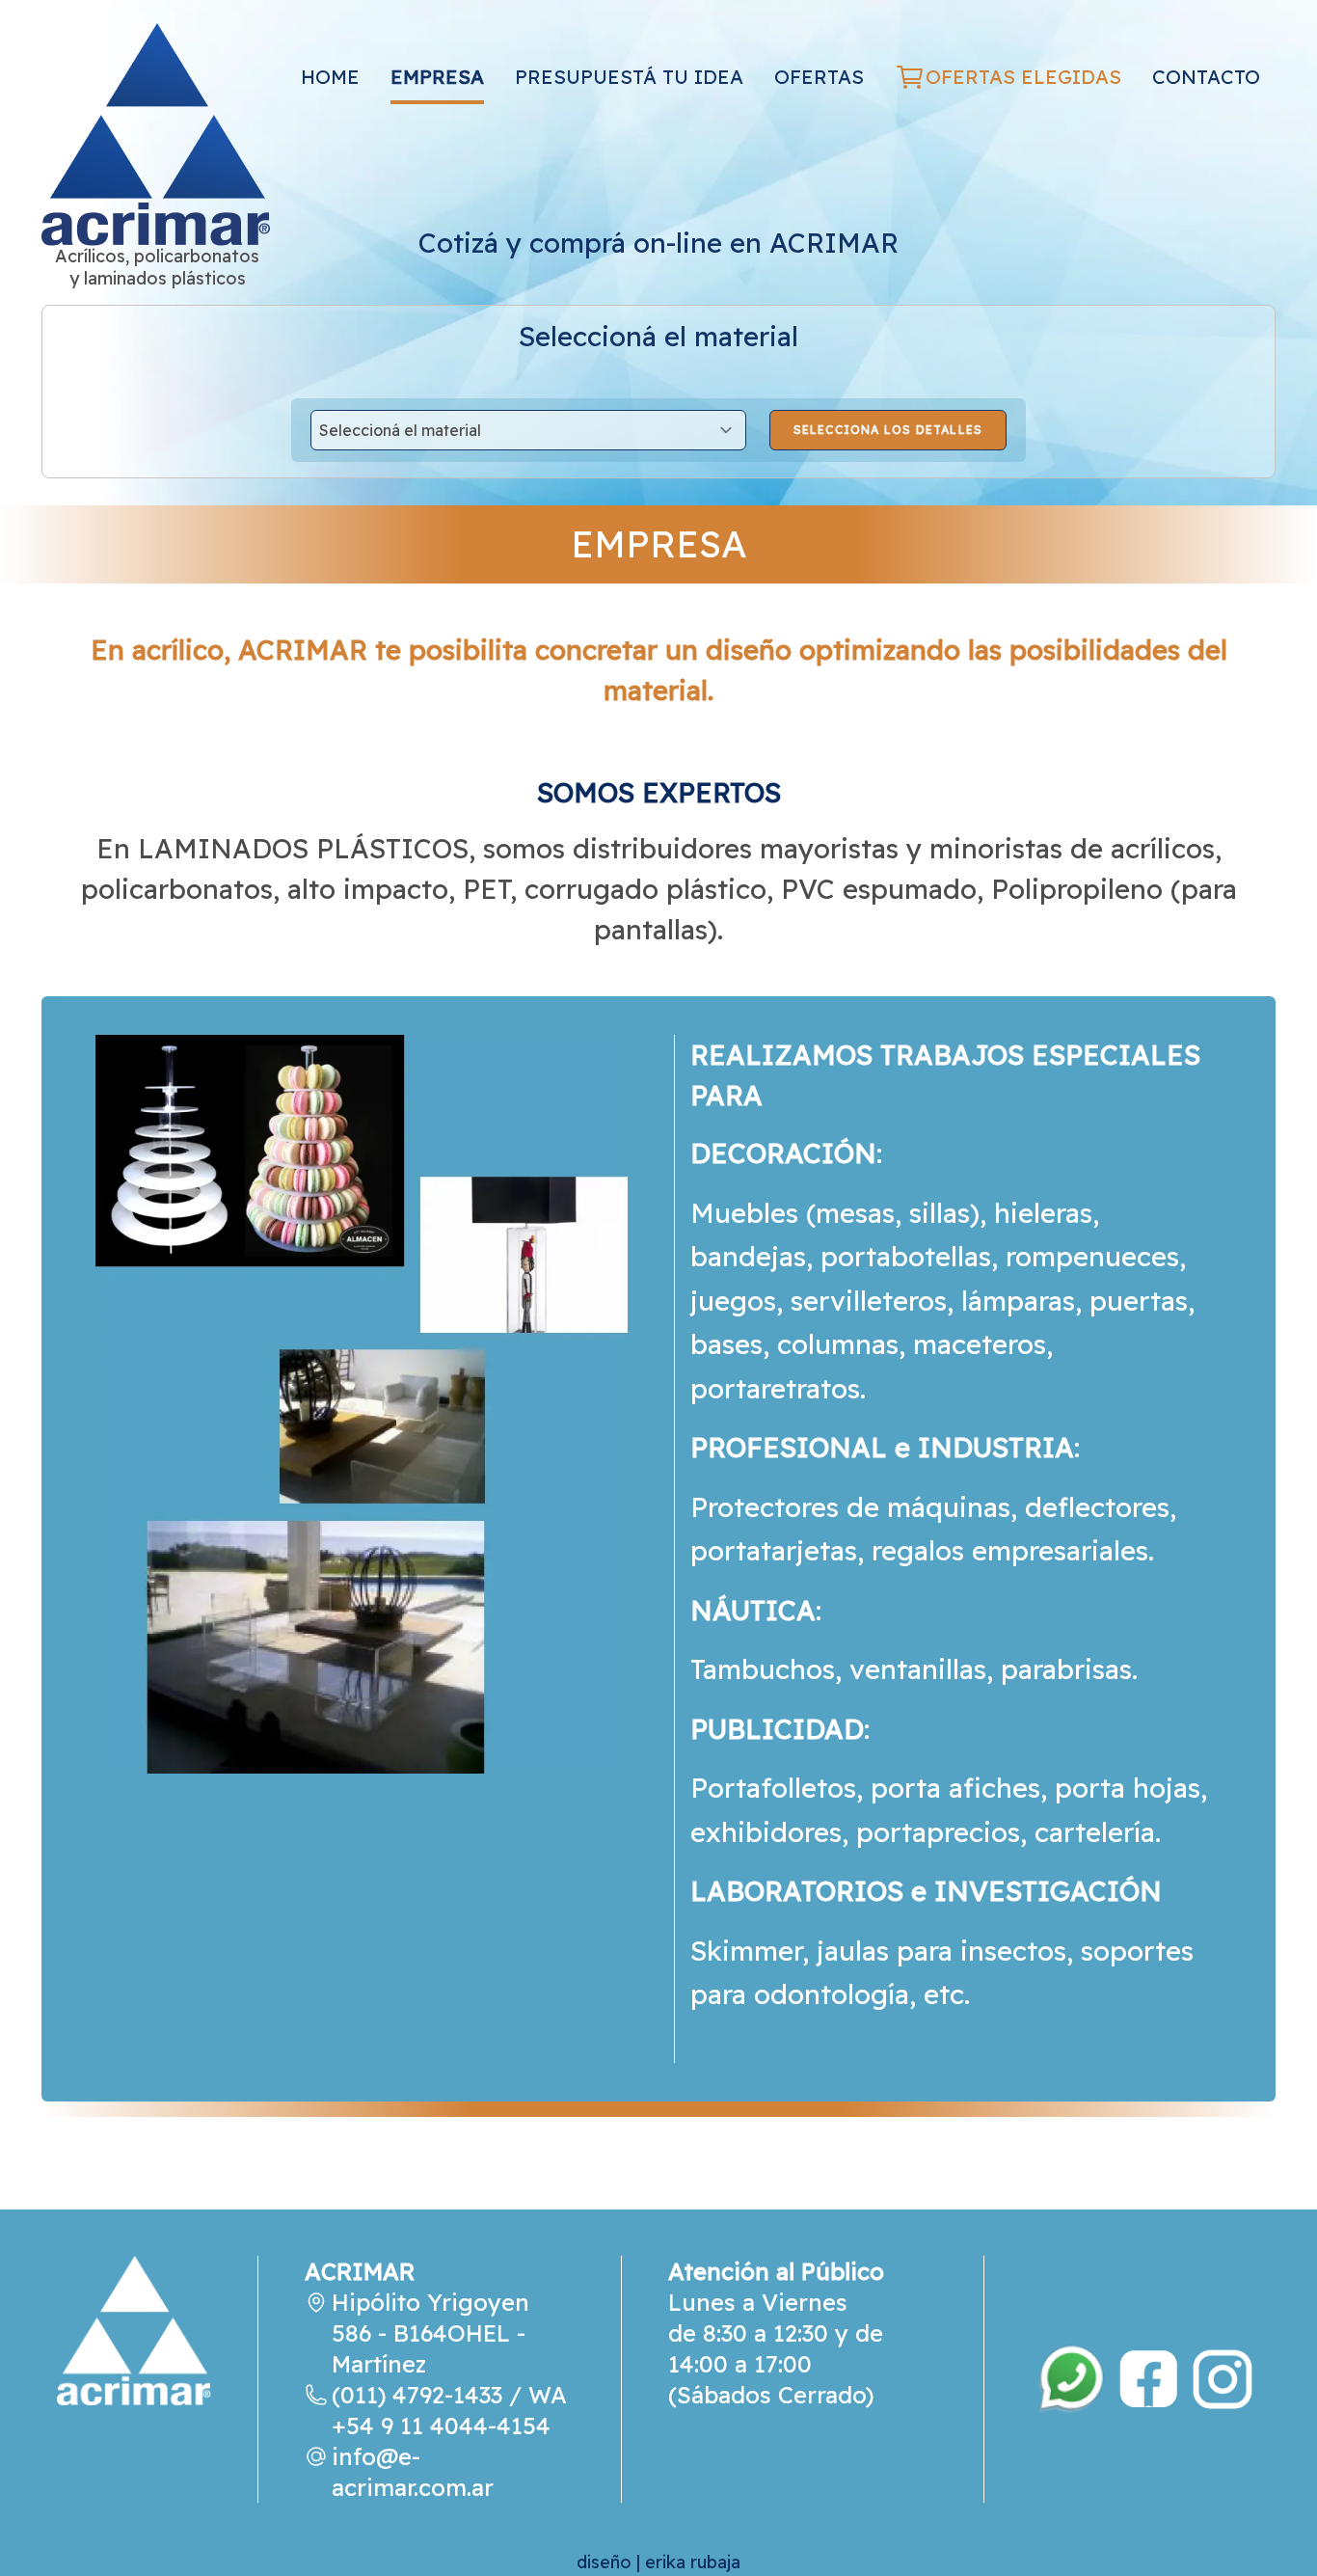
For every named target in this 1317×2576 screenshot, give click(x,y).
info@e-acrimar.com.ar (413, 2472)
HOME (330, 77)
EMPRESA (437, 77)
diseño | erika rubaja (658, 2562)
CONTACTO (1206, 77)
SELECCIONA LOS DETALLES (888, 430)
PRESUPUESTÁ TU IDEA (629, 77)
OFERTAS (819, 77)
